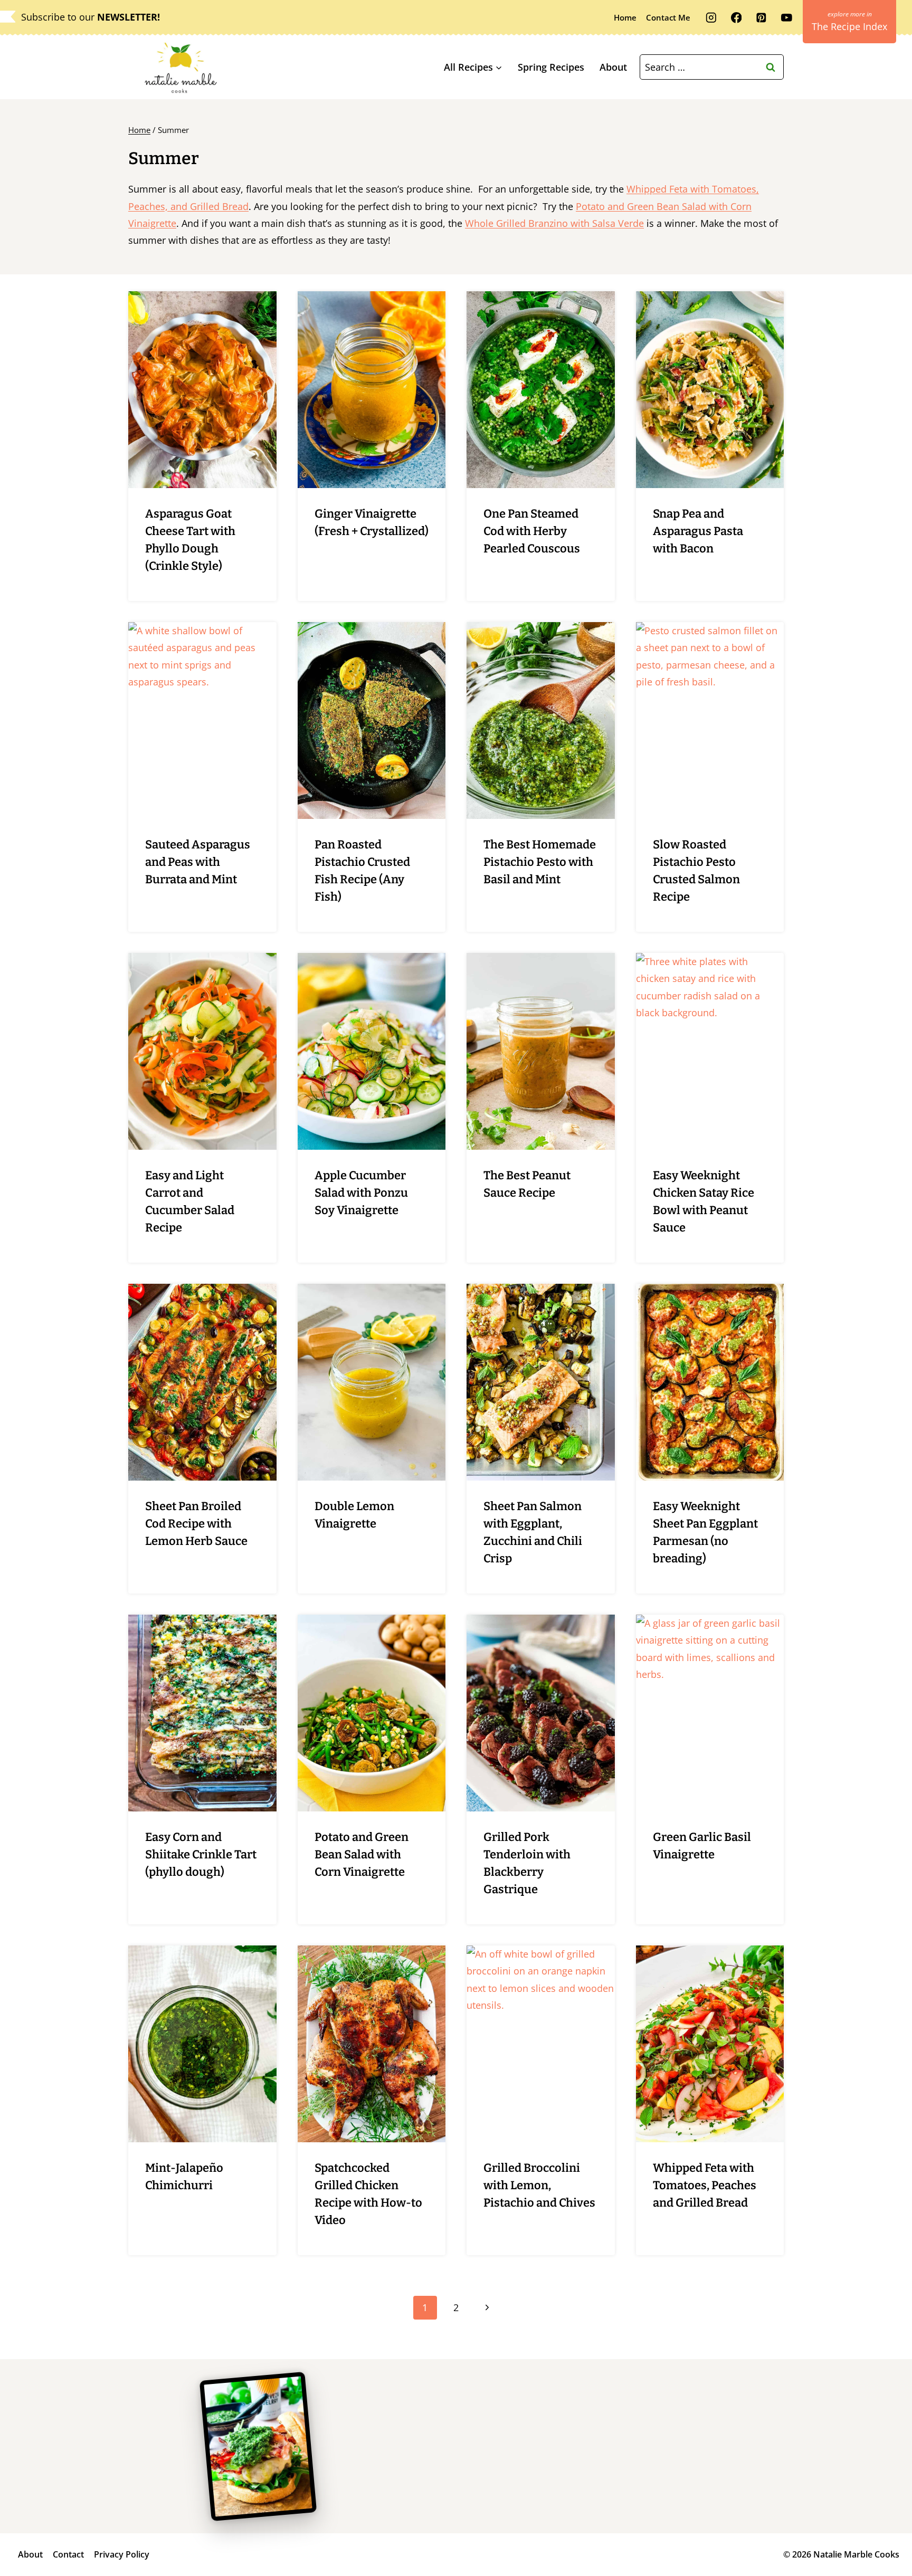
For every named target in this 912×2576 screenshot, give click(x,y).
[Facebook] (736, 18)
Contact (68, 2554)
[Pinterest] (761, 18)
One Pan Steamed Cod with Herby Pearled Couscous (532, 531)
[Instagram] (711, 18)
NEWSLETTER (127, 17)
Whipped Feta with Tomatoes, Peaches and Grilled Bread (705, 2185)
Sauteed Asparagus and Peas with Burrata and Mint (198, 862)
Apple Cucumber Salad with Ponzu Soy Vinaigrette (361, 1193)
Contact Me (668, 17)
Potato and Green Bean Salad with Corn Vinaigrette (362, 1854)
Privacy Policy (122, 2554)
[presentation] (202, 390)
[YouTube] (787, 18)
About (613, 67)
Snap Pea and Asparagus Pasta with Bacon (698, 531)
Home (625, 17)
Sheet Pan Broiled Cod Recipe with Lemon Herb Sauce (196, 1524)
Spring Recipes (551, 67)
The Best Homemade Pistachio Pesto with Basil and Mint (540, 862)
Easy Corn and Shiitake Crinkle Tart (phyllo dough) (201, 1854)
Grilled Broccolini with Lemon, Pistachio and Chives (539, 2185)
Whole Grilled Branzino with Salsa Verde (554, 223)
